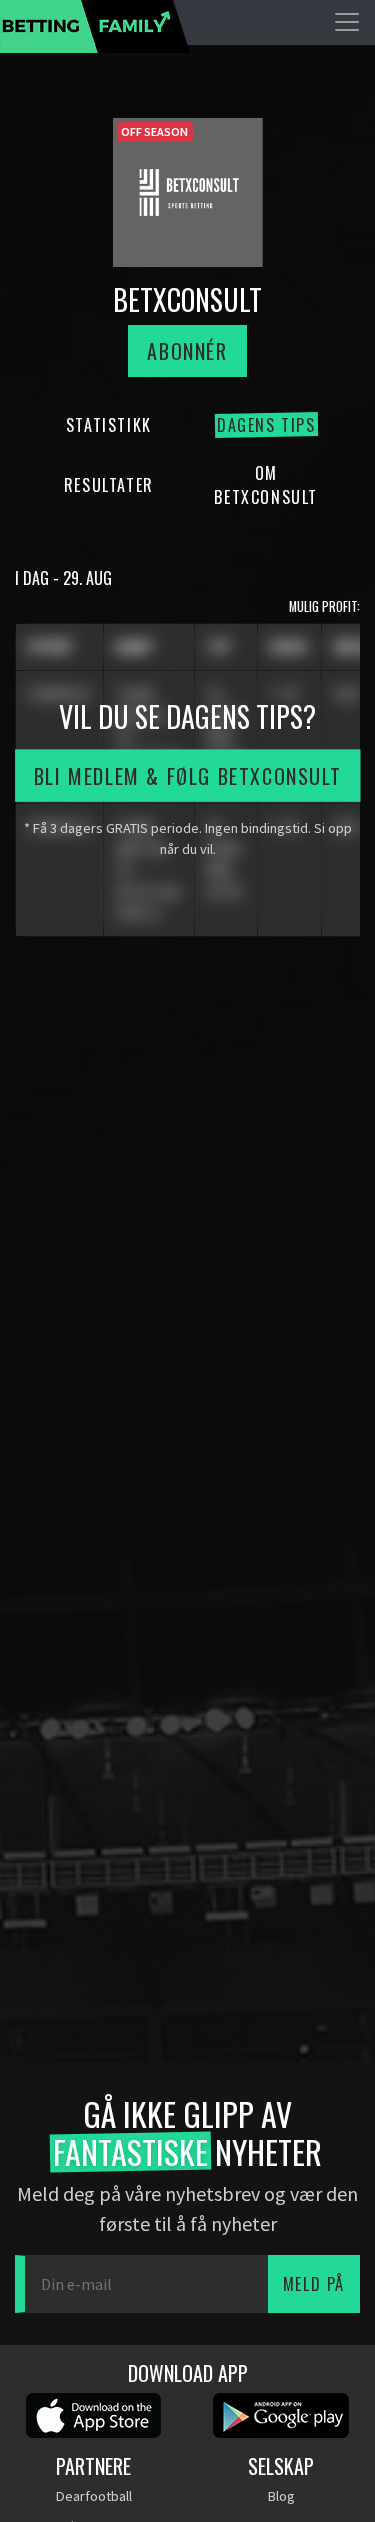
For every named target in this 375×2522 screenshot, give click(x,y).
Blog (281, 2496)
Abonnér (187, 351)
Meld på (314, 2284)
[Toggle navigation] (347, 22)
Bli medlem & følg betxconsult (187, 775)
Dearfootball (94, 2496)
